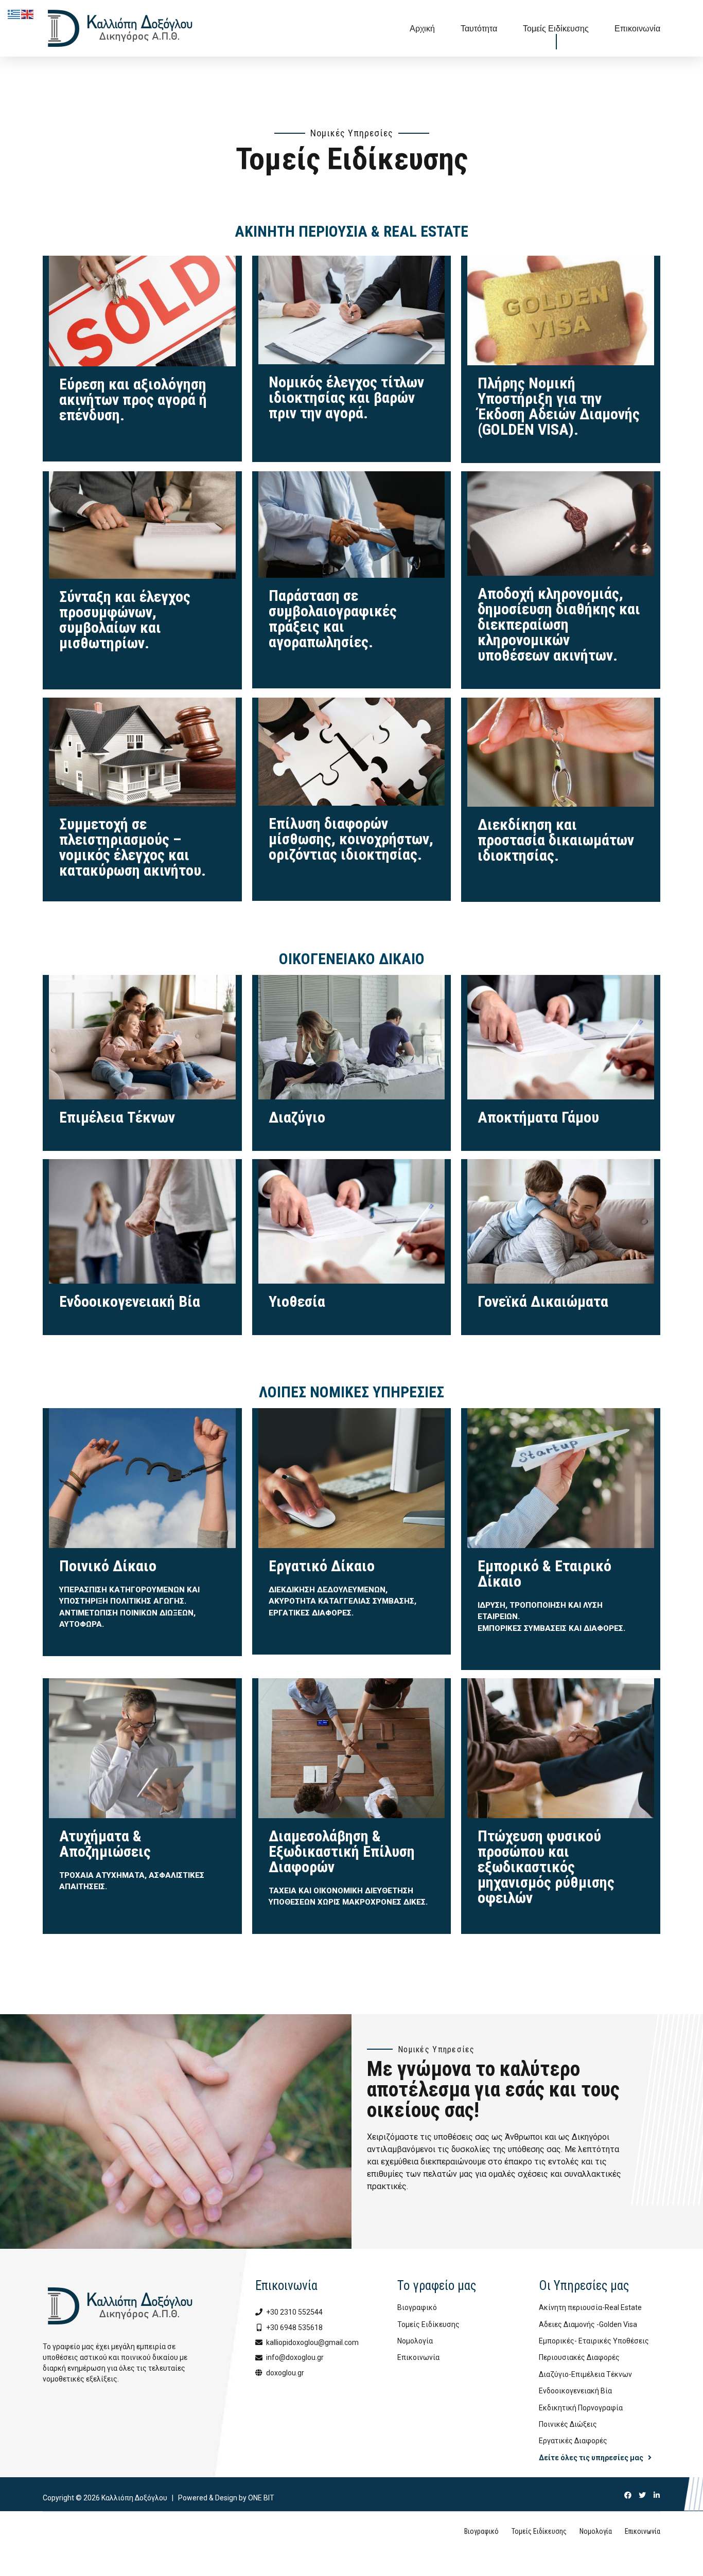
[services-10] (142, 1478)
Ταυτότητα (479, 28)
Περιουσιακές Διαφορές (579, 2357)
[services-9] (561, 782)
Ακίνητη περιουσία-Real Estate (590, 2307)
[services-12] (561, 1478)
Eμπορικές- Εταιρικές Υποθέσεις (594, 2341)
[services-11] (352, 1478)
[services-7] (142, 752)
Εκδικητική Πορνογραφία (581, 2408)
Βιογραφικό (417, 2307)
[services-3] (561, 310)
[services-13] (142, 1748)
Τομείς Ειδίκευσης (556, 28)
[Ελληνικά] (14, 14)
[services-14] (352, 1748)
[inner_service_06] (561, 1221)
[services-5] (352, 525)
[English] (28, 14)
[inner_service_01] (142, 1037)
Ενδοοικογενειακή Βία (575, 2391)
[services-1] (142, 311)
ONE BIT (261, 2498)
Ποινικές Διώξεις (568, 2424)
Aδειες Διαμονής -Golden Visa (588, 2324)
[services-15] (561, 1748)
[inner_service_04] (142, 1221)
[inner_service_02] (352, 1037)
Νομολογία (415, 2341)
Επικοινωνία (637, 28)
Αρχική (422, 28)
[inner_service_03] (561, 1037)
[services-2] (352, 310)
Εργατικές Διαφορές (573, 2441)
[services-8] (352, 752)
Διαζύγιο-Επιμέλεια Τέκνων (585, 2374)
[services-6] (561, 523)
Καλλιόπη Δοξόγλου (134, 2498)
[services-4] (142, 525)
